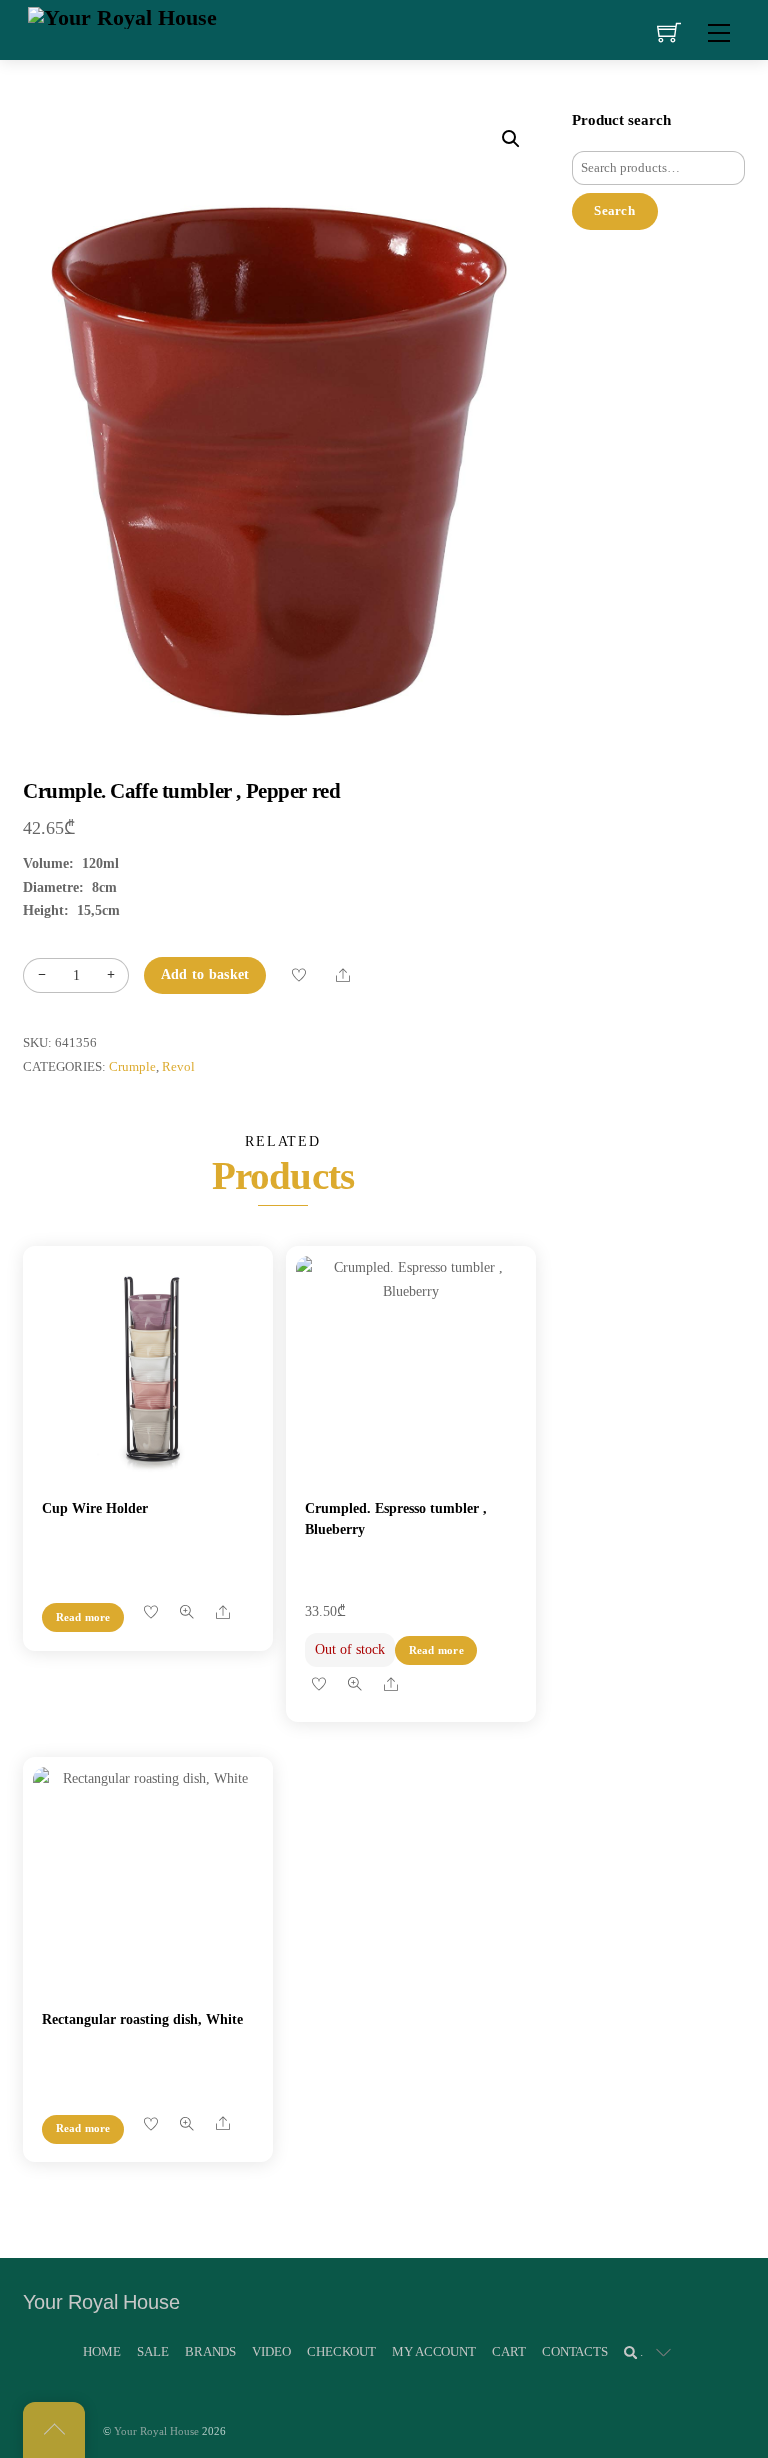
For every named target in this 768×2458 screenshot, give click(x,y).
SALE (152, 2351)
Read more (83, 1617)
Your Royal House (156, 2431)
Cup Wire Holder (95, 1508)
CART (508, 2351)
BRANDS (210, 2351)
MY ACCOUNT (434, 2351)
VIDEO (271, 2351)
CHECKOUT (341, 2351)
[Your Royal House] (122, 15)
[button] (511, 139)
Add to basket (205, 974)
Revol (178, 1067)
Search (614, 210)
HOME (101, 2351)
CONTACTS (575, 2351)
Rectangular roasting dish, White (142, 2019)
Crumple (132, 1067)
